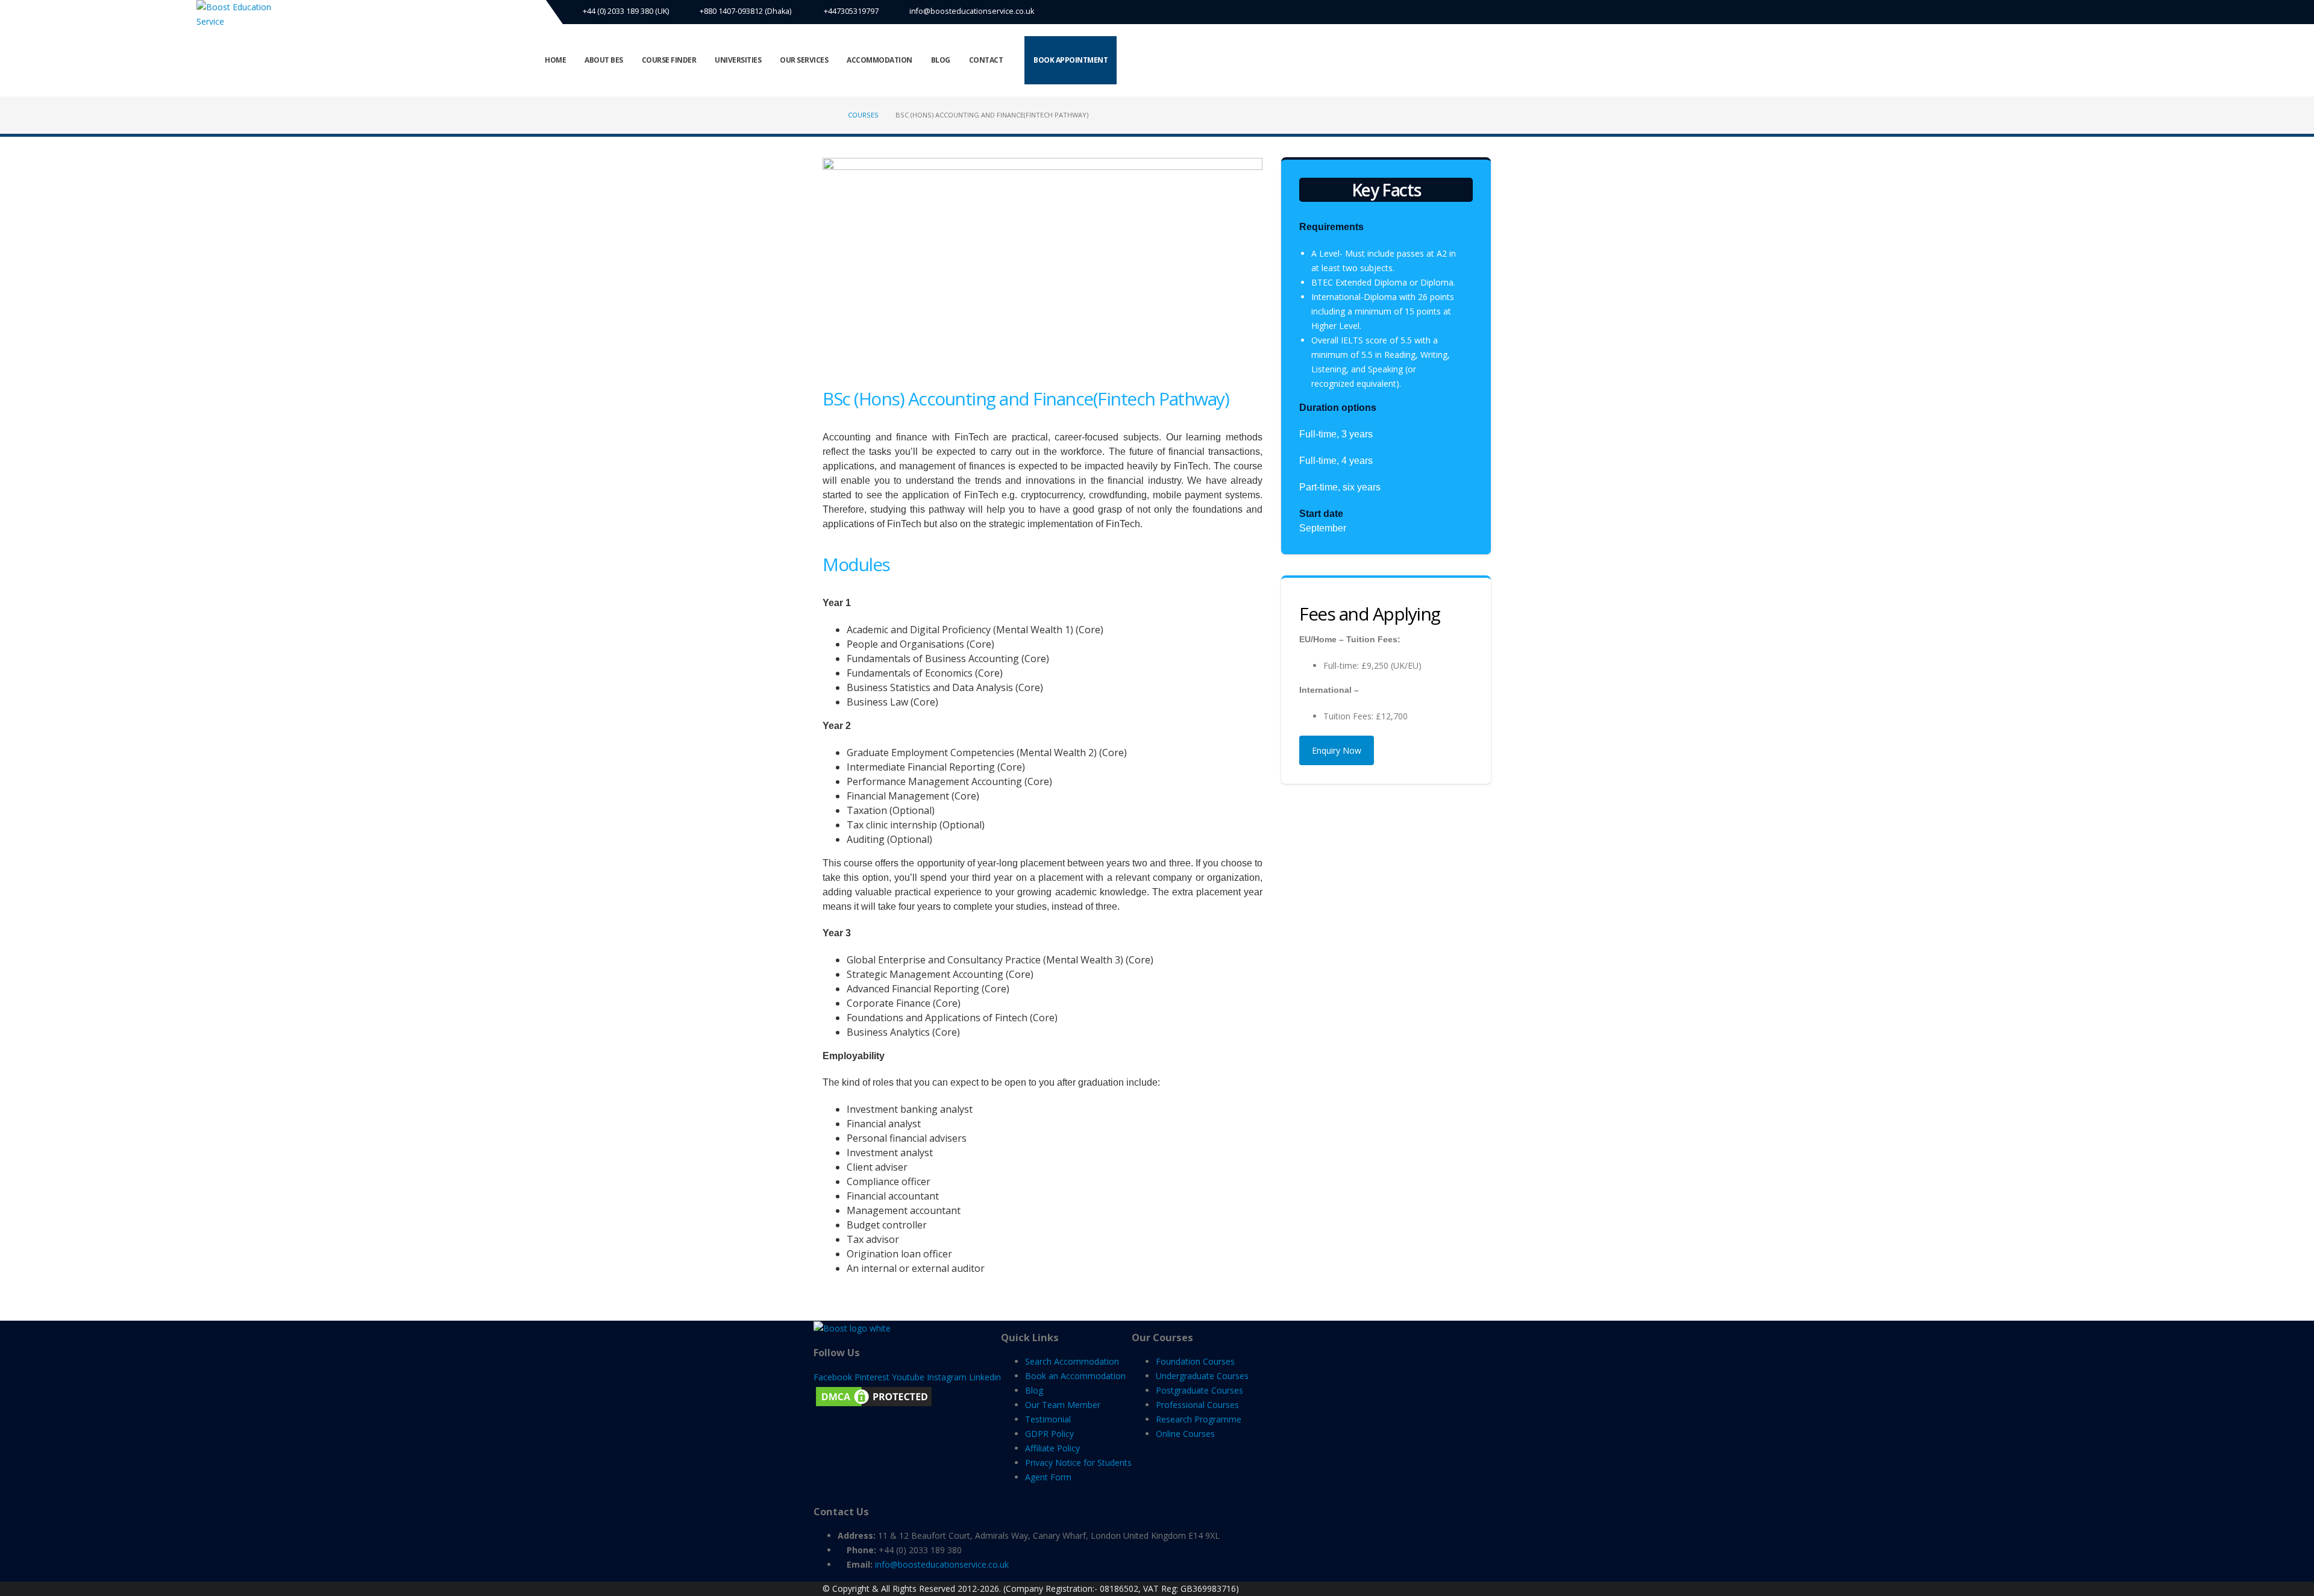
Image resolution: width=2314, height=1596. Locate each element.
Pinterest (872, 1377)
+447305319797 (850, 11)
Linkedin (985, 1377)
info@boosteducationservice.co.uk (972, 11)
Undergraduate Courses (1202, 1376)
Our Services (804, 60)
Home (555, 60)
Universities (738, 60)
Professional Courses (1197, 1405)
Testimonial (1048, 1419)
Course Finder (669, 60)
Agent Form (1048, 1477)
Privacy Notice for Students (1078, 1463)
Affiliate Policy (1052, 1448)
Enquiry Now (1337, 750)
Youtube (908, 1377)
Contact (986, 60)
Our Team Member (1063, 1405)
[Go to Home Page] (827, 115)
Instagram (947, 1377)
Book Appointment (1071, 60)
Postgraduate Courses (1199, 1390)
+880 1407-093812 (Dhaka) (745, 11)
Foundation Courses (1195, 1361)
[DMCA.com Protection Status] (874, 1395)
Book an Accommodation (1075, 1376)
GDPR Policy (1049, 1434)
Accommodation (880, 60)
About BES (604, 60)
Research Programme (1199, 1419)
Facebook (833, 1377)
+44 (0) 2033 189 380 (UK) (625, 11)
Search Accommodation (1072, 1361)
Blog (941, 60)
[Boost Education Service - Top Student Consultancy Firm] (242, 14)
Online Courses (1185, 1434)
